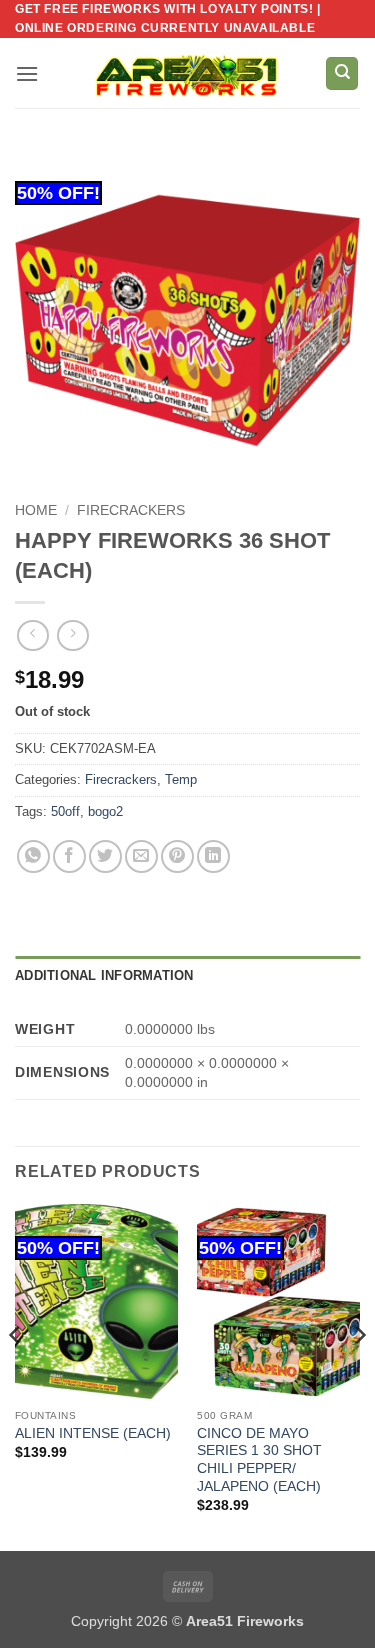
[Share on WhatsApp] (33, 856)
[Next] (359, 1375)
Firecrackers (131, 510)
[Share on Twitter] (105, 856)
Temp (181, 779)
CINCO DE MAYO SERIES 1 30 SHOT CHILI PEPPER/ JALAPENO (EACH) (259, 1460)
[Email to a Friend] (141, 856)
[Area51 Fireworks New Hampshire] (188, 73)
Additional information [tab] (104, 975)
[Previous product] (72, 635)
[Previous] (16, 1375)
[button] (27, 73)
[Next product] (32, 635)
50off (65, 811)
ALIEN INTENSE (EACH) (93, 1433)
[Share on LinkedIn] (213, 856)
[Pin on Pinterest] (177, 856)
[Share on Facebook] (69, 856)
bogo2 (105, 811)
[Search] (342, 73)
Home (36, 510)
